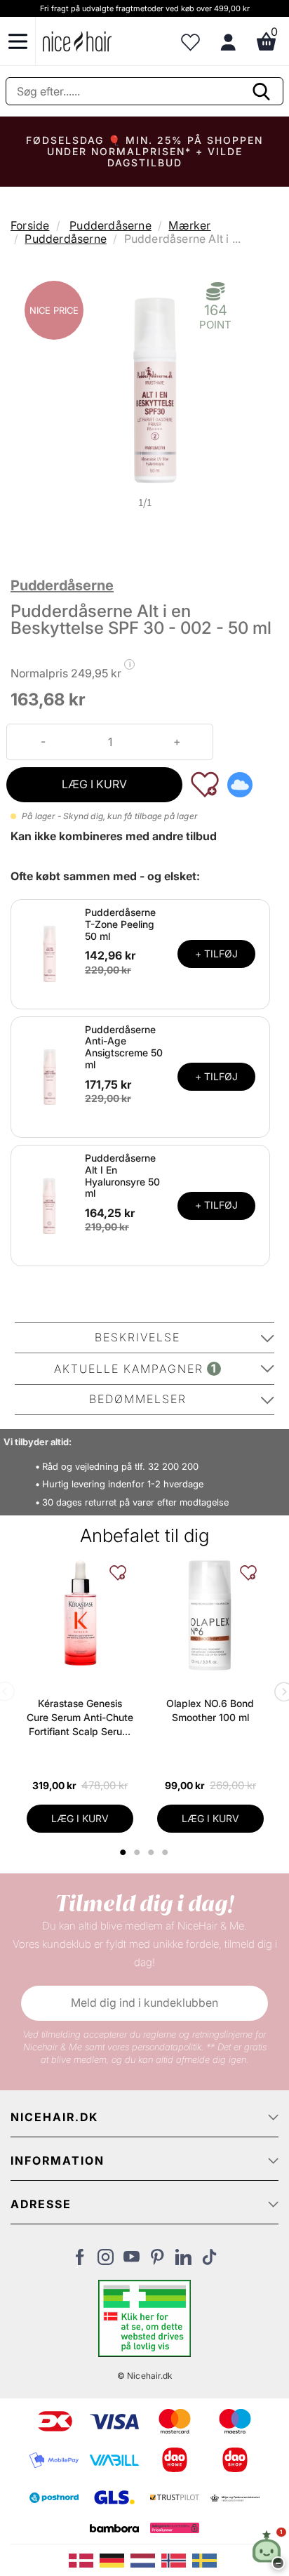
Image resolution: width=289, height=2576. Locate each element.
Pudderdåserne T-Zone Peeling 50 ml (120, 924)
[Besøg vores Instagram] (106, 2261)
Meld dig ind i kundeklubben (144, 2003)
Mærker (189, 225)
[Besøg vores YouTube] (132, 2261)
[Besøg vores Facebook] (80, 2261)
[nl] (146, 2559)
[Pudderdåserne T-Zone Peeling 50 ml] (50, 953)
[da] (84, 2559)
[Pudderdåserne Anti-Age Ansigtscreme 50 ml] (50, 1076)
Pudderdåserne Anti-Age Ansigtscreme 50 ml (124, 1047)
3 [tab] (153, 1852)
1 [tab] (124, 1852)
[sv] (206, 2559)
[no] (177, 2559)
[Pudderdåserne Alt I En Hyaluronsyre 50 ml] (50, 1204)
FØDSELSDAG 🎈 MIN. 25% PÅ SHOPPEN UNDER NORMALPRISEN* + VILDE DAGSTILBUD (144, 151)
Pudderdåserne (110, 225)
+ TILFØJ (216, 954)
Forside (30, 225)
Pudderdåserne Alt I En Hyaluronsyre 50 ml (122, 1175)
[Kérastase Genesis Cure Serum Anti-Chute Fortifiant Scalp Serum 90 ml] (80, 1613)
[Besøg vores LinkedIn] (183, 2261)
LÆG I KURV (94, 784)
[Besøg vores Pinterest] (157, 2261)
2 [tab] (139, 1852)
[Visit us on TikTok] (209, 2261)
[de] (115, 2559)
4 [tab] (167, 1852)
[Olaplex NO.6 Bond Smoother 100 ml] (210, 1616)
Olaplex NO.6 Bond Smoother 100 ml (210, 1710)
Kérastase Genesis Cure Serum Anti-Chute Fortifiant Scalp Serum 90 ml (80, 1718)
